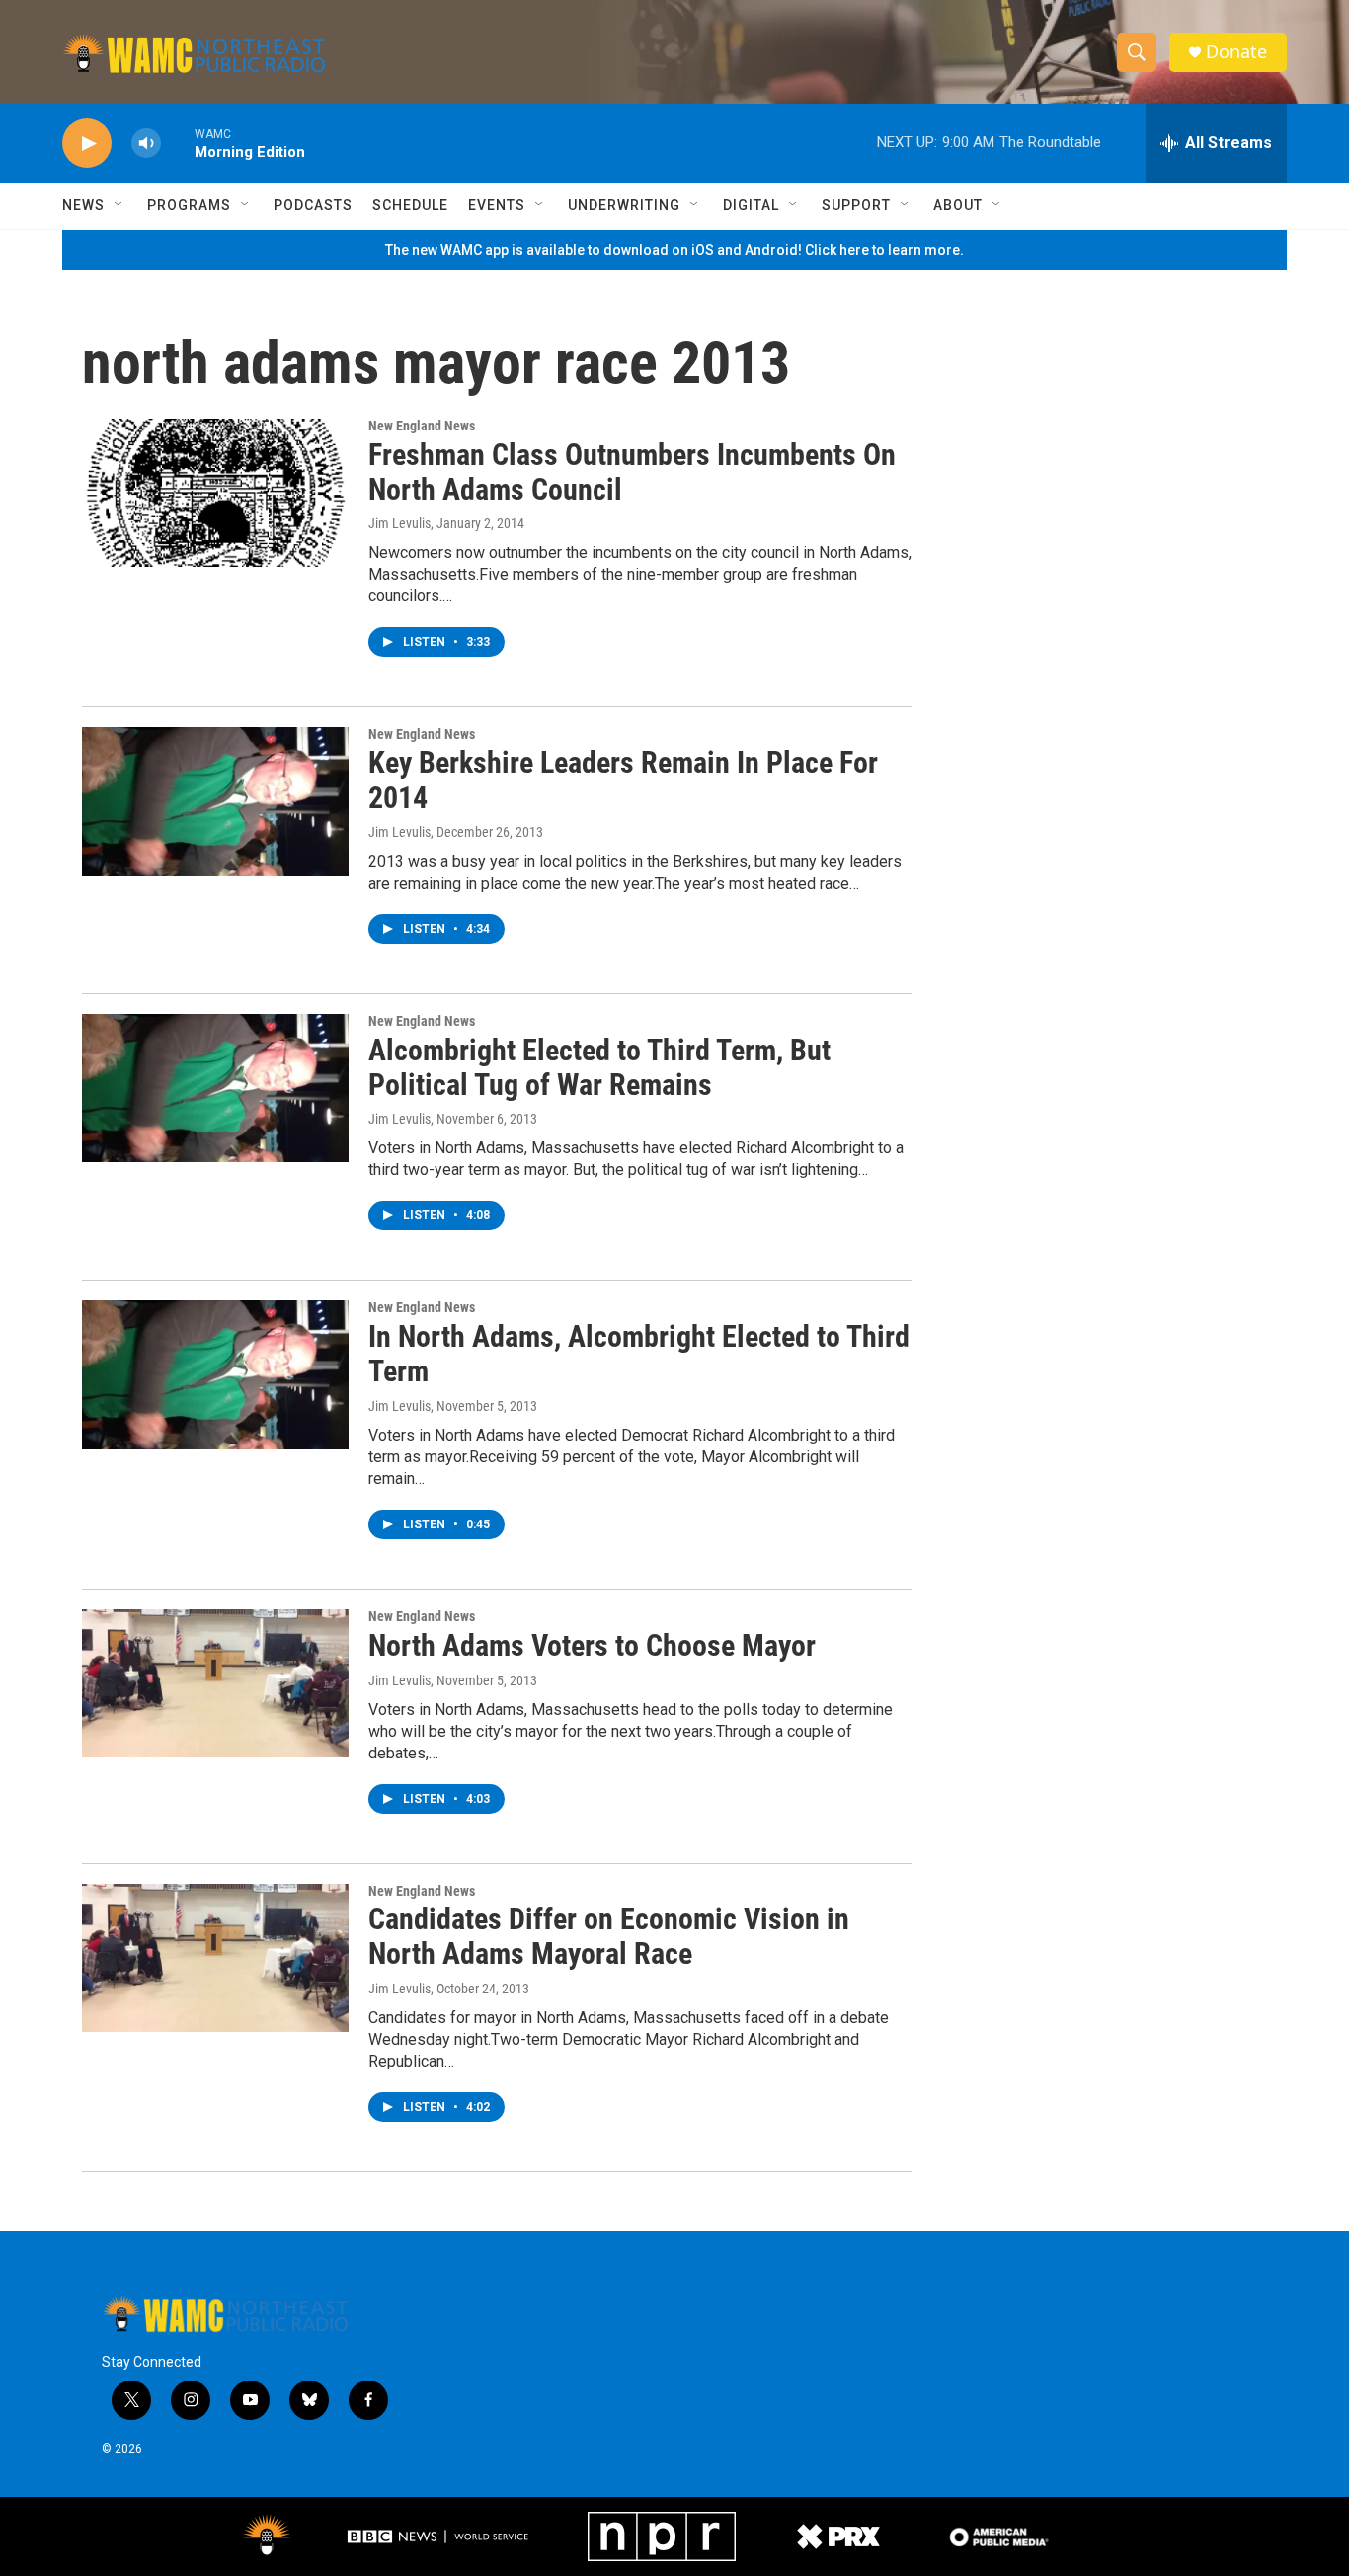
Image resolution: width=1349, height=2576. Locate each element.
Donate (1236, 52)
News (83, 205)
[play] (87, 144)
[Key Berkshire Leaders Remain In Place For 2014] (215, 801)
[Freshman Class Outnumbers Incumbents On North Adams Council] (215, 493)
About (958, 205)
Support (856, 205)
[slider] (178, 143)
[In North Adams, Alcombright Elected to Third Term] (215, 1374)
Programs (189, 205)
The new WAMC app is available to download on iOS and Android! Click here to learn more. (674, 250)
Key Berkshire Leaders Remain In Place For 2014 (623, 780)
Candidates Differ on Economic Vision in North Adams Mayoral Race (609, 1936)
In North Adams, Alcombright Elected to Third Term (639, 1354)
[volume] (146, 144)
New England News (422, 426)
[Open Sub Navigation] (119, 205)
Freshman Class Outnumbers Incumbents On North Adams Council (632, 472)
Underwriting (624, 205)
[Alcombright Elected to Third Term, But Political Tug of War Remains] (215, 1088)
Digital (751, 205)
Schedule (410, 205)
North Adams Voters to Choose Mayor (592, 1645)
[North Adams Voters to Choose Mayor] (215, 1683)
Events (497, 205)
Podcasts (313, 205)
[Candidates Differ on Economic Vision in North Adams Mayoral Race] (215, 1958)
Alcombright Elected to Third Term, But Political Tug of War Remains (599, 1067)
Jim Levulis (399, 523)
